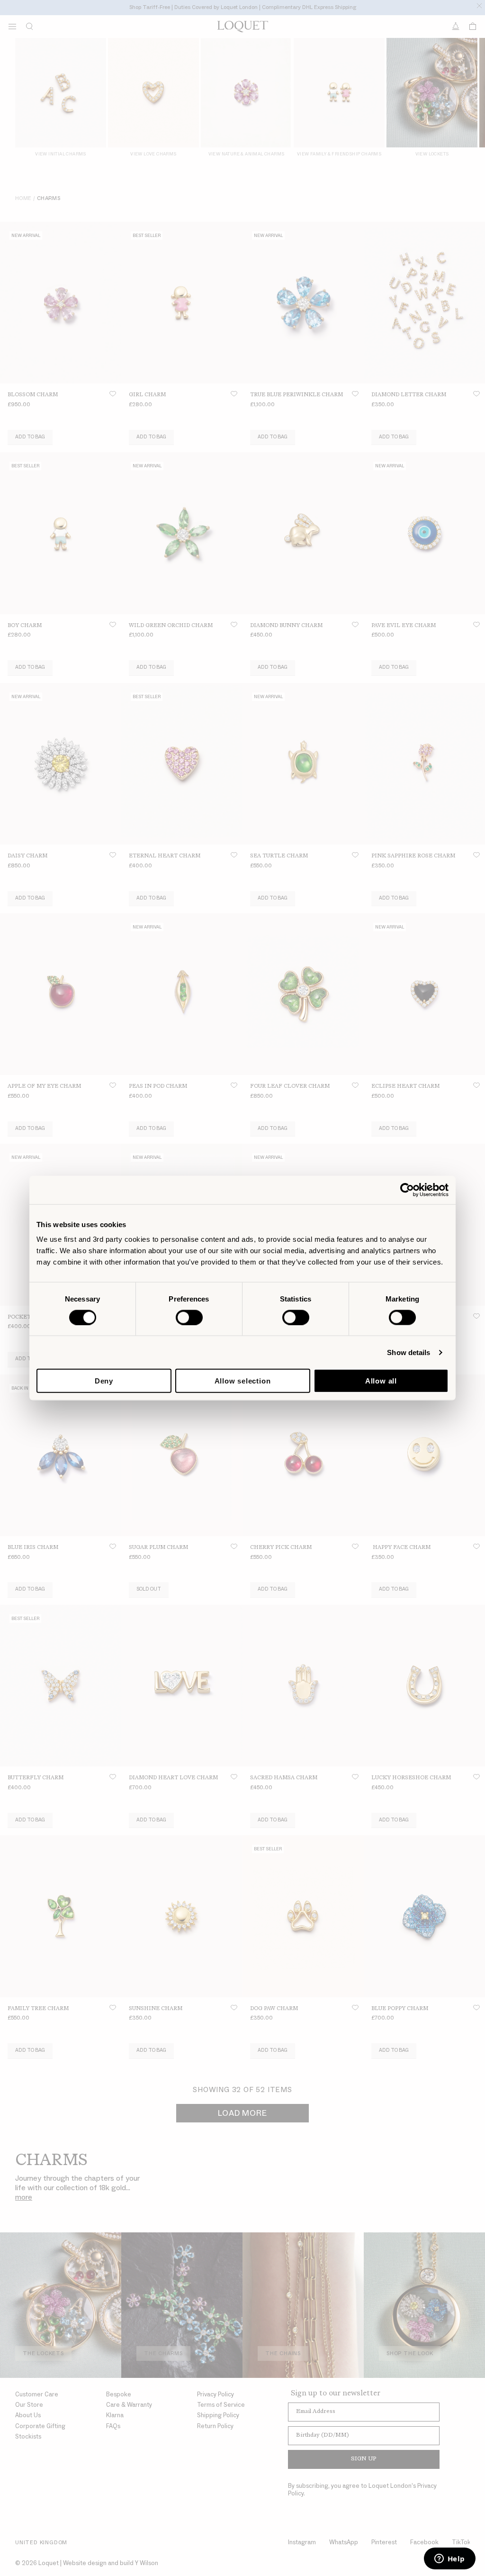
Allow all (381, 1381)
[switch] (189, 1317)
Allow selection (243, 1381)
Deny (104, 1381)
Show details (409, 1352)
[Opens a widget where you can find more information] (449, 2559)
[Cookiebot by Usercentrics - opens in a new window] (407, 1190)
